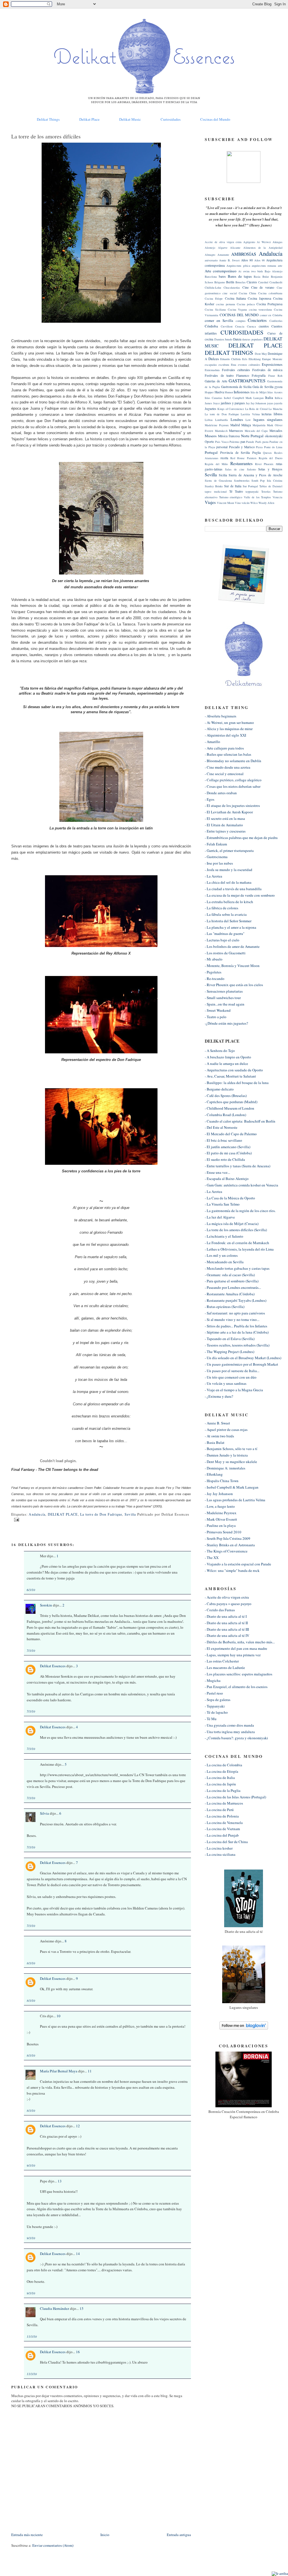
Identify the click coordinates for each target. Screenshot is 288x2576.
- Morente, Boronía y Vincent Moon (232, 966)
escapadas (211, 365)
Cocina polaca (246, 304)
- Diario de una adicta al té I (226, 1616)
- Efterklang (214, 1474)
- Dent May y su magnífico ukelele (231, 1462)
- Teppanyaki (215, 1706)
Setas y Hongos (270, 469)
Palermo (234, 442)
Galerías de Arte (216, 381)
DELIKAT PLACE (63, 1514)
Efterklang (255, 359)
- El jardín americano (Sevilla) (228, 1147)
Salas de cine (235, 469)
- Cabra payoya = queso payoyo (228, 1604)
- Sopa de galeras (218, 1700)
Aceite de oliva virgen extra (223, 242)
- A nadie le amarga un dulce (226, 1063)
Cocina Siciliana (215, 309)
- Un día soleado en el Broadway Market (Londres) (243, 1358)
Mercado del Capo (256, 431)
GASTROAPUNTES (247, 381)
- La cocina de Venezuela (224, 1823)
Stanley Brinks (214, 486)
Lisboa (209, 420)
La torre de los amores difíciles (46, 136)
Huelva (219, 392)
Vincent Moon (225, 503)
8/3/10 (31, 1963)
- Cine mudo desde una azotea (228, 767)
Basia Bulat (261, 277)
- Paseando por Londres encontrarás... (233, 1287)
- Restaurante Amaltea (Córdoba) (230, 1294)
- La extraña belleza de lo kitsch (229, 902)
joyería (278, 403)
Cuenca (251, 326)
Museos (211, 436)
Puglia (256, 453)
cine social (229, 293)
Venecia (277, 497)
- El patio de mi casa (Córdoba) (228, 1153)
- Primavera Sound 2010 (223, 1532)
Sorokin (46, 1605)
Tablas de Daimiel (271, 486)
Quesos (267, 453)
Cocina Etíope (214, 299)
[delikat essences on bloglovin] (244, 2028)
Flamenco (243, 375)
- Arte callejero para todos (224, 748)
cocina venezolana (261, 309)
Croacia (240, 326)
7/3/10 (31, 1651)
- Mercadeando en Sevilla (224, 1262)
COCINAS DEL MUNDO (239, 315)
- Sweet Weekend (218, 1010)
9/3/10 (31, 2165)
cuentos (264, 326)
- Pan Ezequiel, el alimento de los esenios (236, 1687)
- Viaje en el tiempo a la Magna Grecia (234, 1390)
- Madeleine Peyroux (221, 1513)
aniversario (211, 260)
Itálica (279, 398)
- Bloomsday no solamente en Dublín (233, 761)
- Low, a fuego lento (220, 1506)
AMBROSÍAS (244, 254)
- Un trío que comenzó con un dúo (231, 1377)
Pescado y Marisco (242, 447)
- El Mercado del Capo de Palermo (231, 1134)
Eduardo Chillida (230, 359)
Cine (246, 287)
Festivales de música (267, 370)
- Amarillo (212, 742)
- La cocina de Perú (219, 1810)
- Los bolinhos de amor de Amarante (232, 946)
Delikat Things (48, 119)
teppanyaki (252, 492)
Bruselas (240, 282)
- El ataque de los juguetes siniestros (232, 805)
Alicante (235, 248)
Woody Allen (266, 503)
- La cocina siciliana (220, 1854)
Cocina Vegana (238, 309)
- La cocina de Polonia (222, 1816)
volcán (246, 503)
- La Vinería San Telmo (222, 1204)
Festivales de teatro (219, 375)
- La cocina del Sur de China (226, 1842)
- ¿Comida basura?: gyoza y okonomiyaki (236, 1738)
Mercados (276, 431)
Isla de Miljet (259, 392)
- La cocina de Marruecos (224, 1803)
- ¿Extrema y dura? (219, 1396)
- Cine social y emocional (224, 774)
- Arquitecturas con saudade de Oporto (234, 1070)
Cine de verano (263, 287)
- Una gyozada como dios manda (229, 1725)
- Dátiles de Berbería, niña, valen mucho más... (240, 1642)
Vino (238, 503)
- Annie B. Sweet (217, 1423)
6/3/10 (31, 1590)
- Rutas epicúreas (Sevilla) (225, 1307)
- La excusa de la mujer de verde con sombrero (240, 895)
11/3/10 (32, 2336)
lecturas (267, 414)
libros (278, 414)
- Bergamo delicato (219, 1089)
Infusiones (242, 392)
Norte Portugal (252, 436)
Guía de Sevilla (263, 387)
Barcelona (211, 277)
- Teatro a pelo (216, 1017)
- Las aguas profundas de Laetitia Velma (235, 1500)
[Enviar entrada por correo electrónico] (16, 1519)
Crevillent (227, 326)
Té (231, 491)
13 (60, 2181)
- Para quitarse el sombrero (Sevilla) (232, 1281)
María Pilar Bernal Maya (59, 2071)
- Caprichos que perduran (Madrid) (231, 1102)
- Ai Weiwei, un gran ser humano (229, 722)
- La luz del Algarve (220, 1217)
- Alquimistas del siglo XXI (225, 735)
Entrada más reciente (27, 2535)
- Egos (210, 799)
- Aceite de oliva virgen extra (227, 1597)
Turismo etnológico (231, 497)
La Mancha (275, 409)
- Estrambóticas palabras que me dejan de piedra (241, 838)
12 (78, 2126)
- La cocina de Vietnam (222, 1829)
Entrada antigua (179, 2535)
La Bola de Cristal (256, 409)
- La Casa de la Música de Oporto (230, 1198)
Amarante (223, 255)
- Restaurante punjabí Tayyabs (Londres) (236, 1300)
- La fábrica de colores (221, 908)
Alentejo (210, 248)
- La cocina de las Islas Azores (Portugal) (235, 1797)
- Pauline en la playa (220, 1525)
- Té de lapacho (216, 1712)
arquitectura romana (264, 266)
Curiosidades (171, 119)
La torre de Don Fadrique (101, 1514)
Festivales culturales (236, 370)
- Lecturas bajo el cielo (222, 940)
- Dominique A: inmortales (225, 1468)
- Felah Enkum (216, 844)
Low (248, 420)
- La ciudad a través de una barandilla (233, 889)
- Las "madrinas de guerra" (225, 934)
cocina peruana (225, 304)
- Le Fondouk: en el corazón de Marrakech (237, 1243)
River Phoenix (264, 464)
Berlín (230, 282)
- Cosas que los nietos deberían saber (233, 786)
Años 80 (247, 260)
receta (224, 458)
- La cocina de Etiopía (221, 1771)
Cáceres (252, 282)
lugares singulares (268, 419)
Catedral (263, 282)
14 (78, 2254)
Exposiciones (272, 364)
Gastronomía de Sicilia (236, 387)
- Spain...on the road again (225, 1004)
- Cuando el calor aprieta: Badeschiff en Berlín (240, 1121)
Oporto (209, 442)
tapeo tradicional (216, 492)
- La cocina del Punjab (222, 1835)
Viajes (210, 502)
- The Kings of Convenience (226, 1551)
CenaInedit (276, 282)
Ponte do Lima (273, 447)
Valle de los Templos (257, 497)
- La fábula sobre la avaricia (226, 914)
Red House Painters (243, 458)
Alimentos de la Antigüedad (263, 248)
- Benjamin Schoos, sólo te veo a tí (231, 1449)
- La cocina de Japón (220, 1784)
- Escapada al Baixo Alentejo (227, 1179)
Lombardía (221, 420)
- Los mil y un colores (221, 1255)
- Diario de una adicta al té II (226, 1623)
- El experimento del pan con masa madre (236, 1648)
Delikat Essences (53, 1666)
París (258, 442)
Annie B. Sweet (229, 260)
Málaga (246, 425)
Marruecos (236, 431)
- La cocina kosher (219, 1848)
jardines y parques (233, 403)
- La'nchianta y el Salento (224, 1236)
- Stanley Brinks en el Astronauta (230, 1545)
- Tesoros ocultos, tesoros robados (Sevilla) (237, 1345)
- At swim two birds (219, 1436)
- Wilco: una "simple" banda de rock (232, 1570)
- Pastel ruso (214, 1693)
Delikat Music (130, 119)
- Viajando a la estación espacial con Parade (238, 1564)
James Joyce (212, 403)
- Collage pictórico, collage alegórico (233, 780)
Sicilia (223, 475)
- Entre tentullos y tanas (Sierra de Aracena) (238, 1166)
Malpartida (259, 425)
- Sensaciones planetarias (224, 991)
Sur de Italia (233, 486)
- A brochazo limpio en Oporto (228, 1057)
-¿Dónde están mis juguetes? (226, 1023)
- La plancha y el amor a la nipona (230, 927)
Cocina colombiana (270, 293)
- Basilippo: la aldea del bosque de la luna (237, 1083)
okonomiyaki (274, 436)
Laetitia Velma (250, 414)
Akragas (277, 242)
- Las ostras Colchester (222, 1661)
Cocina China (247, 293)
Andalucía (37, 1514)
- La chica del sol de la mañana (228, 882)
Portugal (211, 452)
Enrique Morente (272, 359)
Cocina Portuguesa (269, 304)
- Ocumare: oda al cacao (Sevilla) (230, 1275)
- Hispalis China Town (222, 1481)
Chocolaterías (232, 288)
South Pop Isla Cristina (267, 481)
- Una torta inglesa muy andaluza (230, 1732)
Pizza (259, 447)
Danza (237, 339)
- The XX (212, 1558)
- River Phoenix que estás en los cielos (234, 985)
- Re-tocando (215, 979)
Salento (251, 469)
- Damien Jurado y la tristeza (226, 1455)
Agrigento (249, 242)
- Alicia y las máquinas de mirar (229, 729)
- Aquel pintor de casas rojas (226, 1430)
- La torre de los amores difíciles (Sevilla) (236, 1230)
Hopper (209, 392)
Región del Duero (271, 458)
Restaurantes (241, 463)
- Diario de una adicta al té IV (227, 1635)
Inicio (105, 2535)
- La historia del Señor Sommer (228, 921)
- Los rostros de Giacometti (225, 953)
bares (222, 276)
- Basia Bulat (215, 1442)
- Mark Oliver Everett (221, 1519)
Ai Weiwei (264, 242)
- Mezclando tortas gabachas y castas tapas (237, 1268)
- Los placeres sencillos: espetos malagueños (238, 1674)
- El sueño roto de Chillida (225, 1159)
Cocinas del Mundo (215, 119)
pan (243, 442)
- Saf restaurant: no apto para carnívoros (235, 1313)
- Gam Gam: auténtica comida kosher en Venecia (241, 1185)
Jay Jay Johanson (256, 403)
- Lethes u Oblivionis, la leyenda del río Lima (239, 1249)
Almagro (210, 255)
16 (78, 2352)
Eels (245, 359)
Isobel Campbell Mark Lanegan (244, 398)
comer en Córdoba (271, 315)
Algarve (223, 248)
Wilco (254, 503)
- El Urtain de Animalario (224, 825)
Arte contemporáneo (221, 271)
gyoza (278, 387)
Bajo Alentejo (274, 271)
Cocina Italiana (235, 298)
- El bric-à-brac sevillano (223, 1140)
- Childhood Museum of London (229, 1108)
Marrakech (221, 431)
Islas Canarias (213, 398)
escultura (224, 365)
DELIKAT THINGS (229, 353)
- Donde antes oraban (221, 793)
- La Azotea (213, 876)
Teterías (266, 492)
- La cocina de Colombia (223, 1765)
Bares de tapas (240, 276)
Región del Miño (216, 464)
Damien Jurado (223, 339)
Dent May (261, 354)
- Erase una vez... (217, 1172)
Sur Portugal (250, 486)
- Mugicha (213, 1680)
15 (82, 2308)
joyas (270, 403)
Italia (269, 398)
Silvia (44, 1813)
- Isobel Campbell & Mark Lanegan (232, 1487)
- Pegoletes (213, 972)
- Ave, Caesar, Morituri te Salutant (230, 1076)
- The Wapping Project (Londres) (229, 1352)
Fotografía (259, 375)
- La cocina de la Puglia (223, 1790)
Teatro (239, 491)
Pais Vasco (222, 442)
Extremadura (212, 370)
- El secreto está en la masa (225, 818)
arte (280, 266)
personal (222, 447)
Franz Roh (275, 376)
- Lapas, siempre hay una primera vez (233, 1655)
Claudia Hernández (55, 2308)
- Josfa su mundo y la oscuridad (229, 870)
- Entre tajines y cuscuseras (225, 831)
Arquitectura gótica (238, 266)
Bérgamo (220, 282)
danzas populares (252, 339)
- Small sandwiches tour (223, 998)
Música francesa (229, 436)
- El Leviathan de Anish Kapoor (229, 812)
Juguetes (211, 409)
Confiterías (276, 321)
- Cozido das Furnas (220, 1610)
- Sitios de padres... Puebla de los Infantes (236, 1326)
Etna (234, 365)
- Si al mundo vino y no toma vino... (232, 1320)
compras (241, 321)
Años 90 (259, 260)
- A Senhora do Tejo (220, 1051)
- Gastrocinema (216, 857)
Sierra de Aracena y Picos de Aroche (255, 475)
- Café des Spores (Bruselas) (226, 1096)
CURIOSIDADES (242, 332)
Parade (250, 442)
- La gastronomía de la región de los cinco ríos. (240, 1211)
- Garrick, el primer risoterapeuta (229, 851)
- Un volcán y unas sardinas (226, 1383)
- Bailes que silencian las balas (228, 754)
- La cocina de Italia (220, 1778)
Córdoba (211, 326)
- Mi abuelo (214, 959)
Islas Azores (275, 392)
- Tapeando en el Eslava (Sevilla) (230, 1339)
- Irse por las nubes (219, 863)
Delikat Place (89, 119)
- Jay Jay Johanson (219, 1494)
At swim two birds (251, 271)
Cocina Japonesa (259, 298)
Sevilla (130, 1514)
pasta (265, 442)
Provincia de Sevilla (235, 453)
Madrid (235, 425)
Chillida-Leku (213, 288)
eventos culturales (249, 365)
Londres (237, 419)
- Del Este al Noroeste (221, 1127)
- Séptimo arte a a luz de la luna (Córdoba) (237, 1332)
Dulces (214, 359)
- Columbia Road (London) (225, 1115)
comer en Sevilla (219, 320)
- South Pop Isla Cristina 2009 (228, 1538)
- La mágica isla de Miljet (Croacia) (232, 1224)
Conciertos (257, 320)
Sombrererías (242, 481)
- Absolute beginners (220, 716)
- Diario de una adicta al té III (227, 1629)
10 (58, 2016)
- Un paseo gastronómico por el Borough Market (241, 1364)
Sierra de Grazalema (218, 481)
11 (90, 2071)
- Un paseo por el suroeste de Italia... (232, 1371)
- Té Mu (211, 1719)
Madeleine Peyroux (217, 425)
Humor (229, 392)
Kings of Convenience (231, 409)
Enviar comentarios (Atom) (53, 2545)
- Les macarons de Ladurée (225, 1668)
